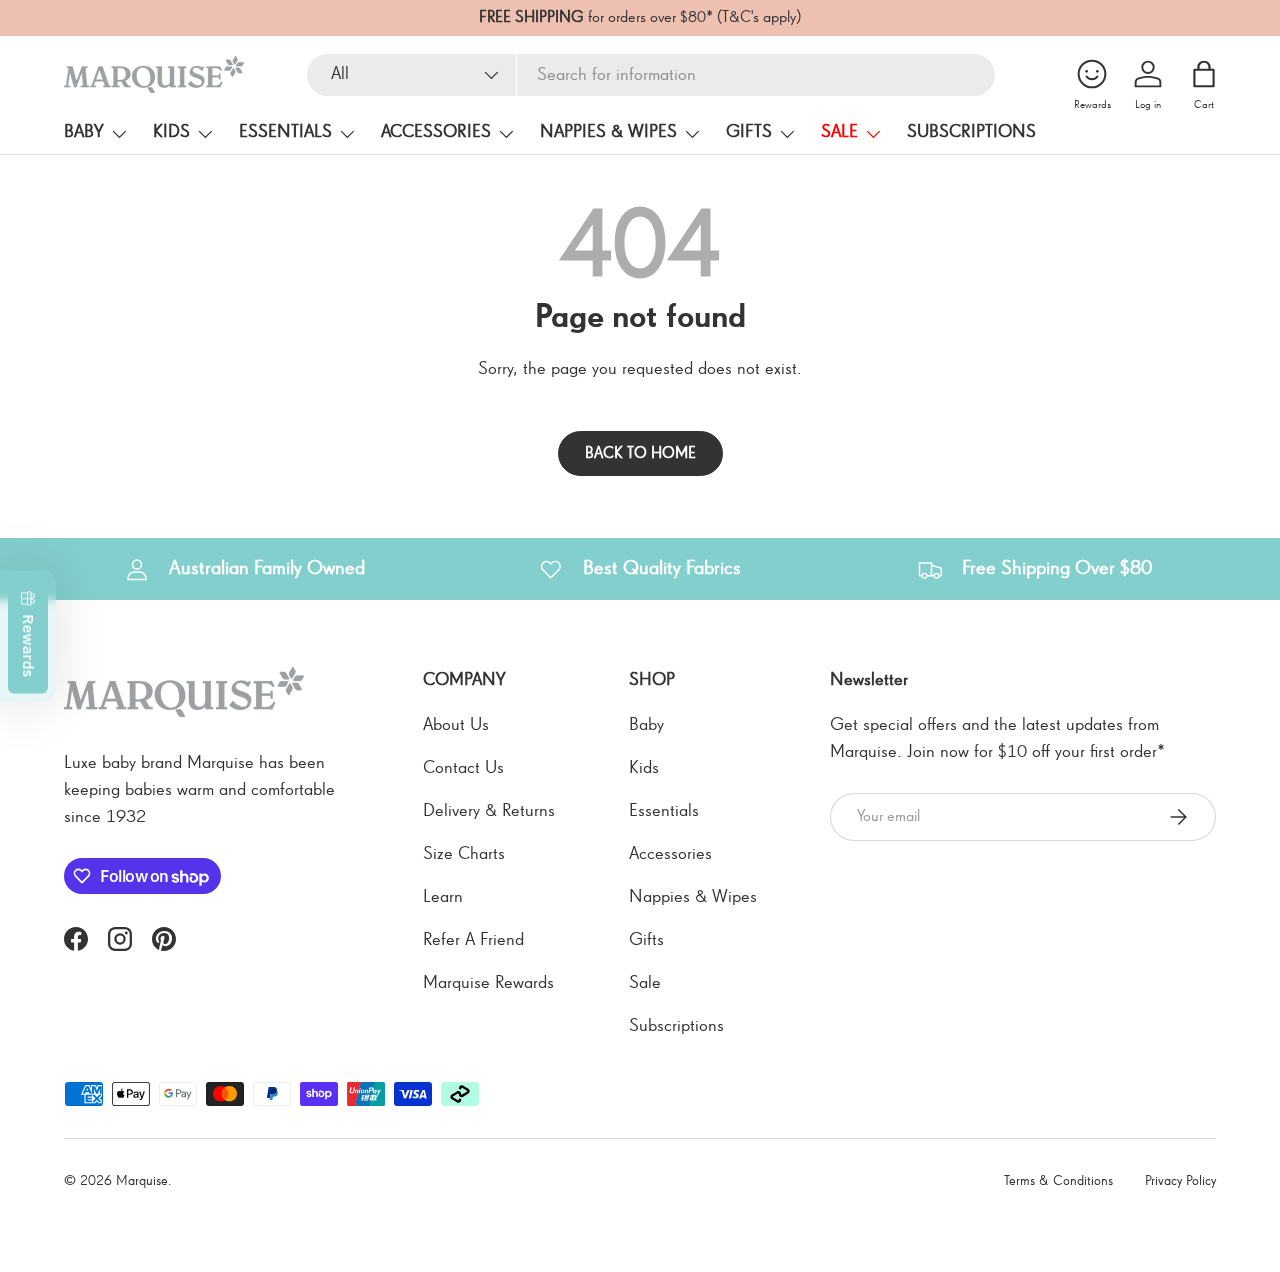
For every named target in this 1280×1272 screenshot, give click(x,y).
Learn (443, 897)
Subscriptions (971, 132)
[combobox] (651, 75)
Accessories (436, 132)
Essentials (285, 132)
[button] (1204, 74)
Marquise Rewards (488, 983)
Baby (84, 132)
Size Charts (464, 854)
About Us (456, 725)
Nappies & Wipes (608, 132)
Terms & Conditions (1058, 1181)
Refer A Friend (473, 940)
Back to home (640, 453)
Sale (839, 132)
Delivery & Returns (489, 811)
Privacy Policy (1180, 1181)
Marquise (142, 1181)
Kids (171, 132)
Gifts (749, 132)
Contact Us (463, 768)
